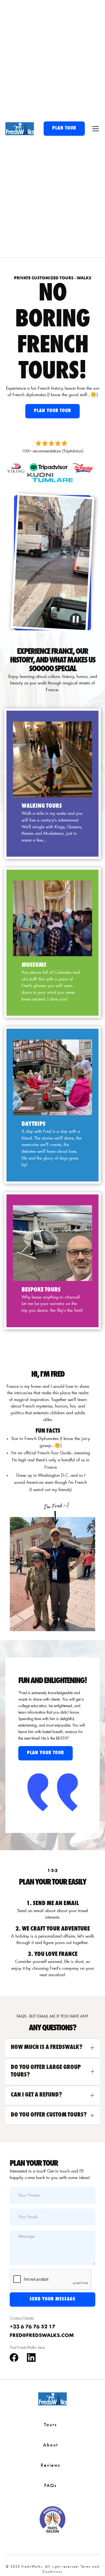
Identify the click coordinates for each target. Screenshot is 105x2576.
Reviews (50, 2466)
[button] (94, 129)
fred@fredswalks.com (42, 2336)
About (50, 2445)
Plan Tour (64, 128)
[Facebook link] (14, 2358)
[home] (20, 129)
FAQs (50, 2486)
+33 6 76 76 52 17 (32, 2327)
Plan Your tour (52, 411)
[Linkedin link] (31, 2358)
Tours (50, 2425)
